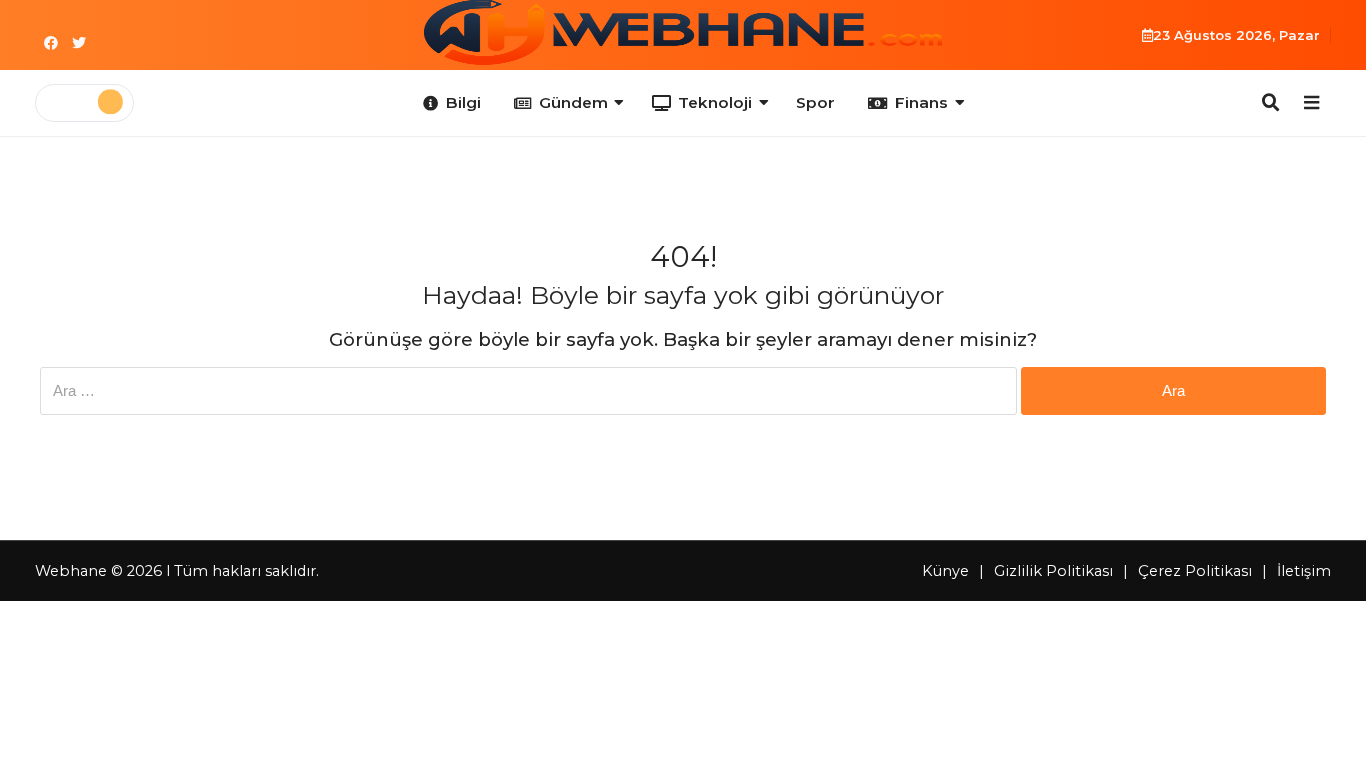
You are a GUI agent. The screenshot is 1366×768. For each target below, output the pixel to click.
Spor (815, 102)
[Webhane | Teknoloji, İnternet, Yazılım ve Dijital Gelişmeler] (683, 32)
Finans (921, 102)
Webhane (71, 571)
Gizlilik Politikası (1053, 571)
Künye (945, 571)
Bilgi (463, 102)
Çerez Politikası (1195, 571)
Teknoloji (715, 102)
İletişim (1304, 571)
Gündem (573, 102)
